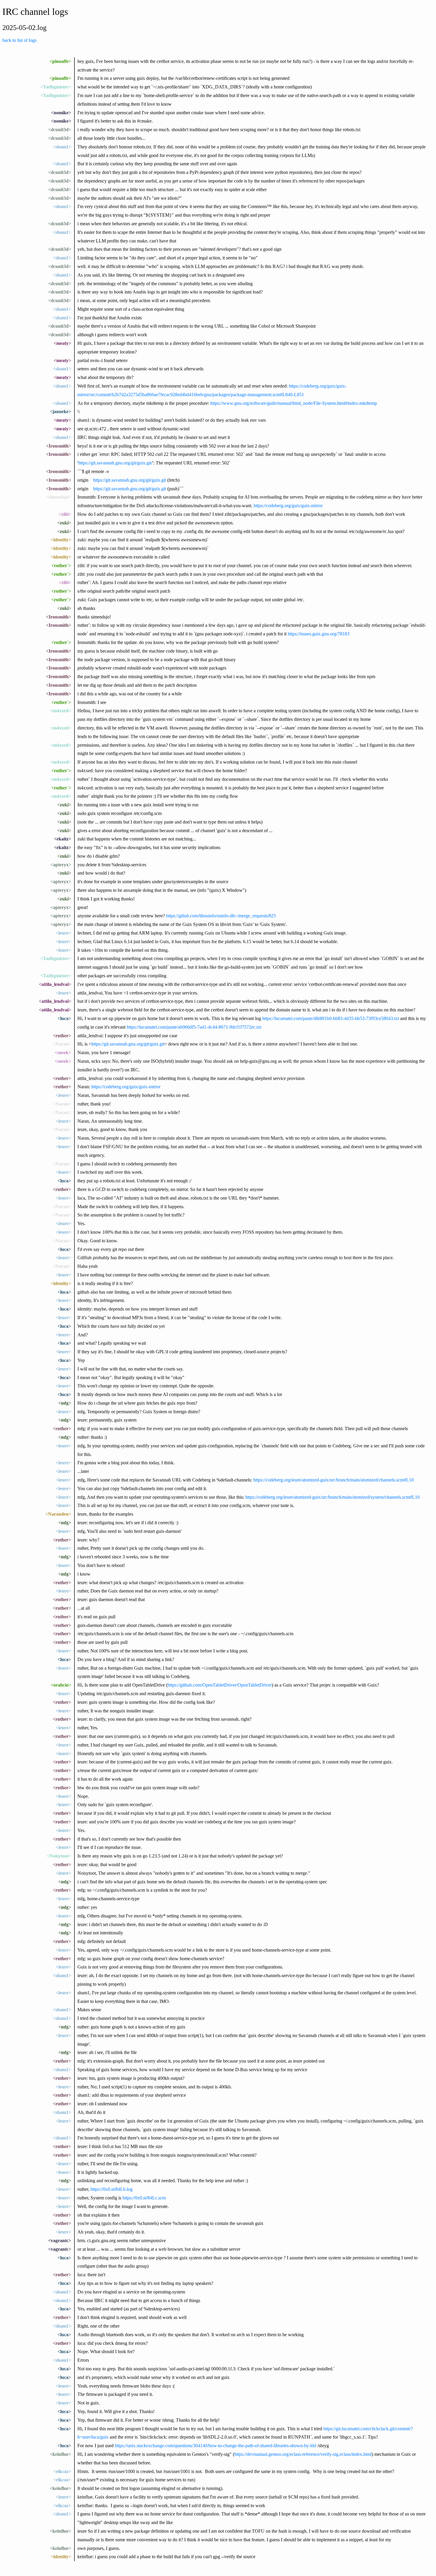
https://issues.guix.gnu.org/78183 (319, 634)
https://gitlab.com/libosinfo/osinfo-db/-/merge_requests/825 (221, 916)
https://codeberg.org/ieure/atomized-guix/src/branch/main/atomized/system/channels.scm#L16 (332, 1497)
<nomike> (61, 113)
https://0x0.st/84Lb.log (112, 2189)
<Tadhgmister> (56, 87)
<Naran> (62, 1044)
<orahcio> (61, 1685)
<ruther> (62, 1036)
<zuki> (64, 523)
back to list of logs (19, 40)
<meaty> (62, 343)
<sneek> (63, 1053)
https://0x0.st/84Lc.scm (144, 2198)
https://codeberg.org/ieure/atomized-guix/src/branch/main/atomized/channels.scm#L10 (334, 1480)
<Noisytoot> (59, 1856)
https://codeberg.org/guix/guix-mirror (288, 506)
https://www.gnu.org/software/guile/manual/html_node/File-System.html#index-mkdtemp (294, 403)
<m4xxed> (61, 711)
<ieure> (63, 933)
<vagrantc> (60, 2240)
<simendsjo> (59, 497)
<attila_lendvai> (55, 984)
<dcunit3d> (60, 130)
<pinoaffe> (60, 61)
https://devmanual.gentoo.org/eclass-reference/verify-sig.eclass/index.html (303, 2454)
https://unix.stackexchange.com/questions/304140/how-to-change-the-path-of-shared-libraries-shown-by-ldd (215, 2446)
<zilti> (65, 514)
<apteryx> (61, 865)
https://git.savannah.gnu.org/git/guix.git (130, 480)
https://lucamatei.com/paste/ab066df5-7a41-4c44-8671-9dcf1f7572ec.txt (194, 1027)
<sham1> (62, 147)
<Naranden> (58, 1514)
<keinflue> (61, 2454)
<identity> (61, 540)
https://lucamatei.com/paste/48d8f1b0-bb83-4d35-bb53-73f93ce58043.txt (331, 1018)
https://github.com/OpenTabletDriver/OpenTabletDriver (220, 1685)
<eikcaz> (62, 2471)
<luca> (64, 1018)
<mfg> (65, 1403)
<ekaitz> (63, 839)
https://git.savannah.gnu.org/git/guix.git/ (115, 463)
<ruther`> (61, 566)
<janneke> (61, 411)
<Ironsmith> (59, 446)
